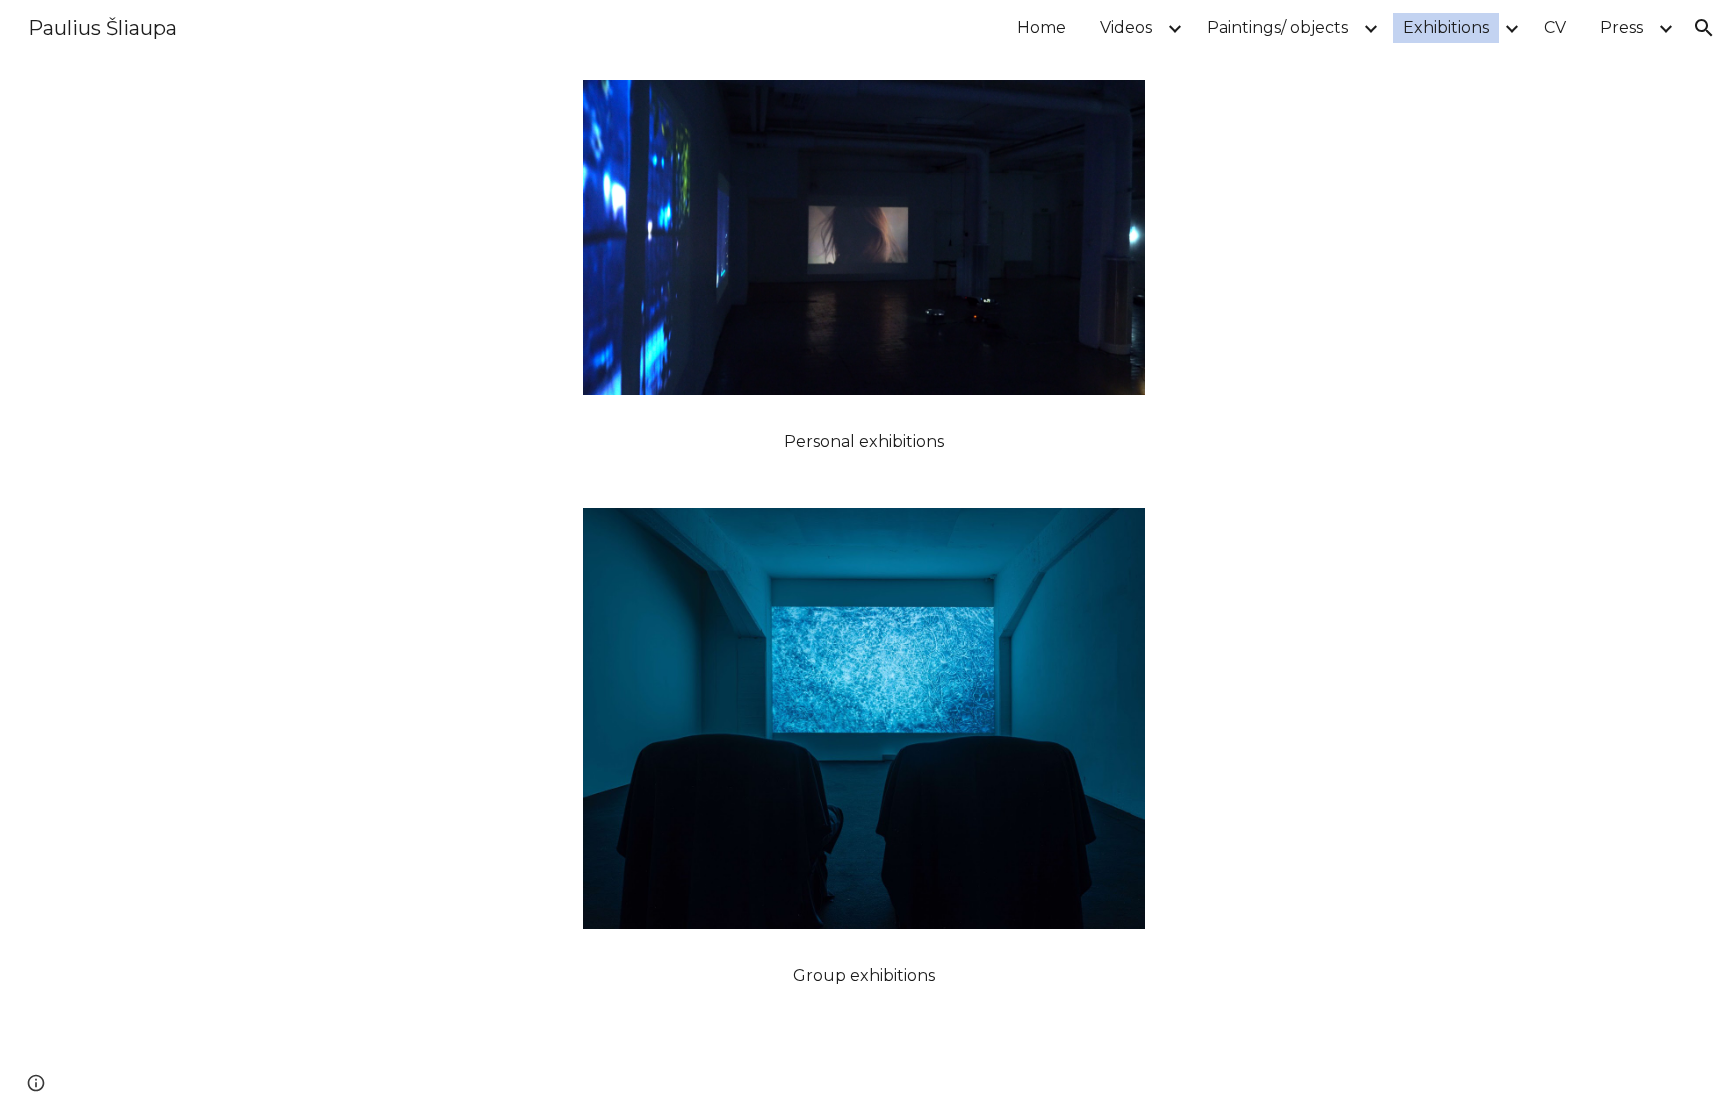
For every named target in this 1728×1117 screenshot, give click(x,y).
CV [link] (1555, 27)
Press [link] (1621, 27)
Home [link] (1041, 27)
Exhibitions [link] (1446, 27)
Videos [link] (1126, 27)
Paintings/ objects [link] (1277, 27)
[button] (1704, 28)
